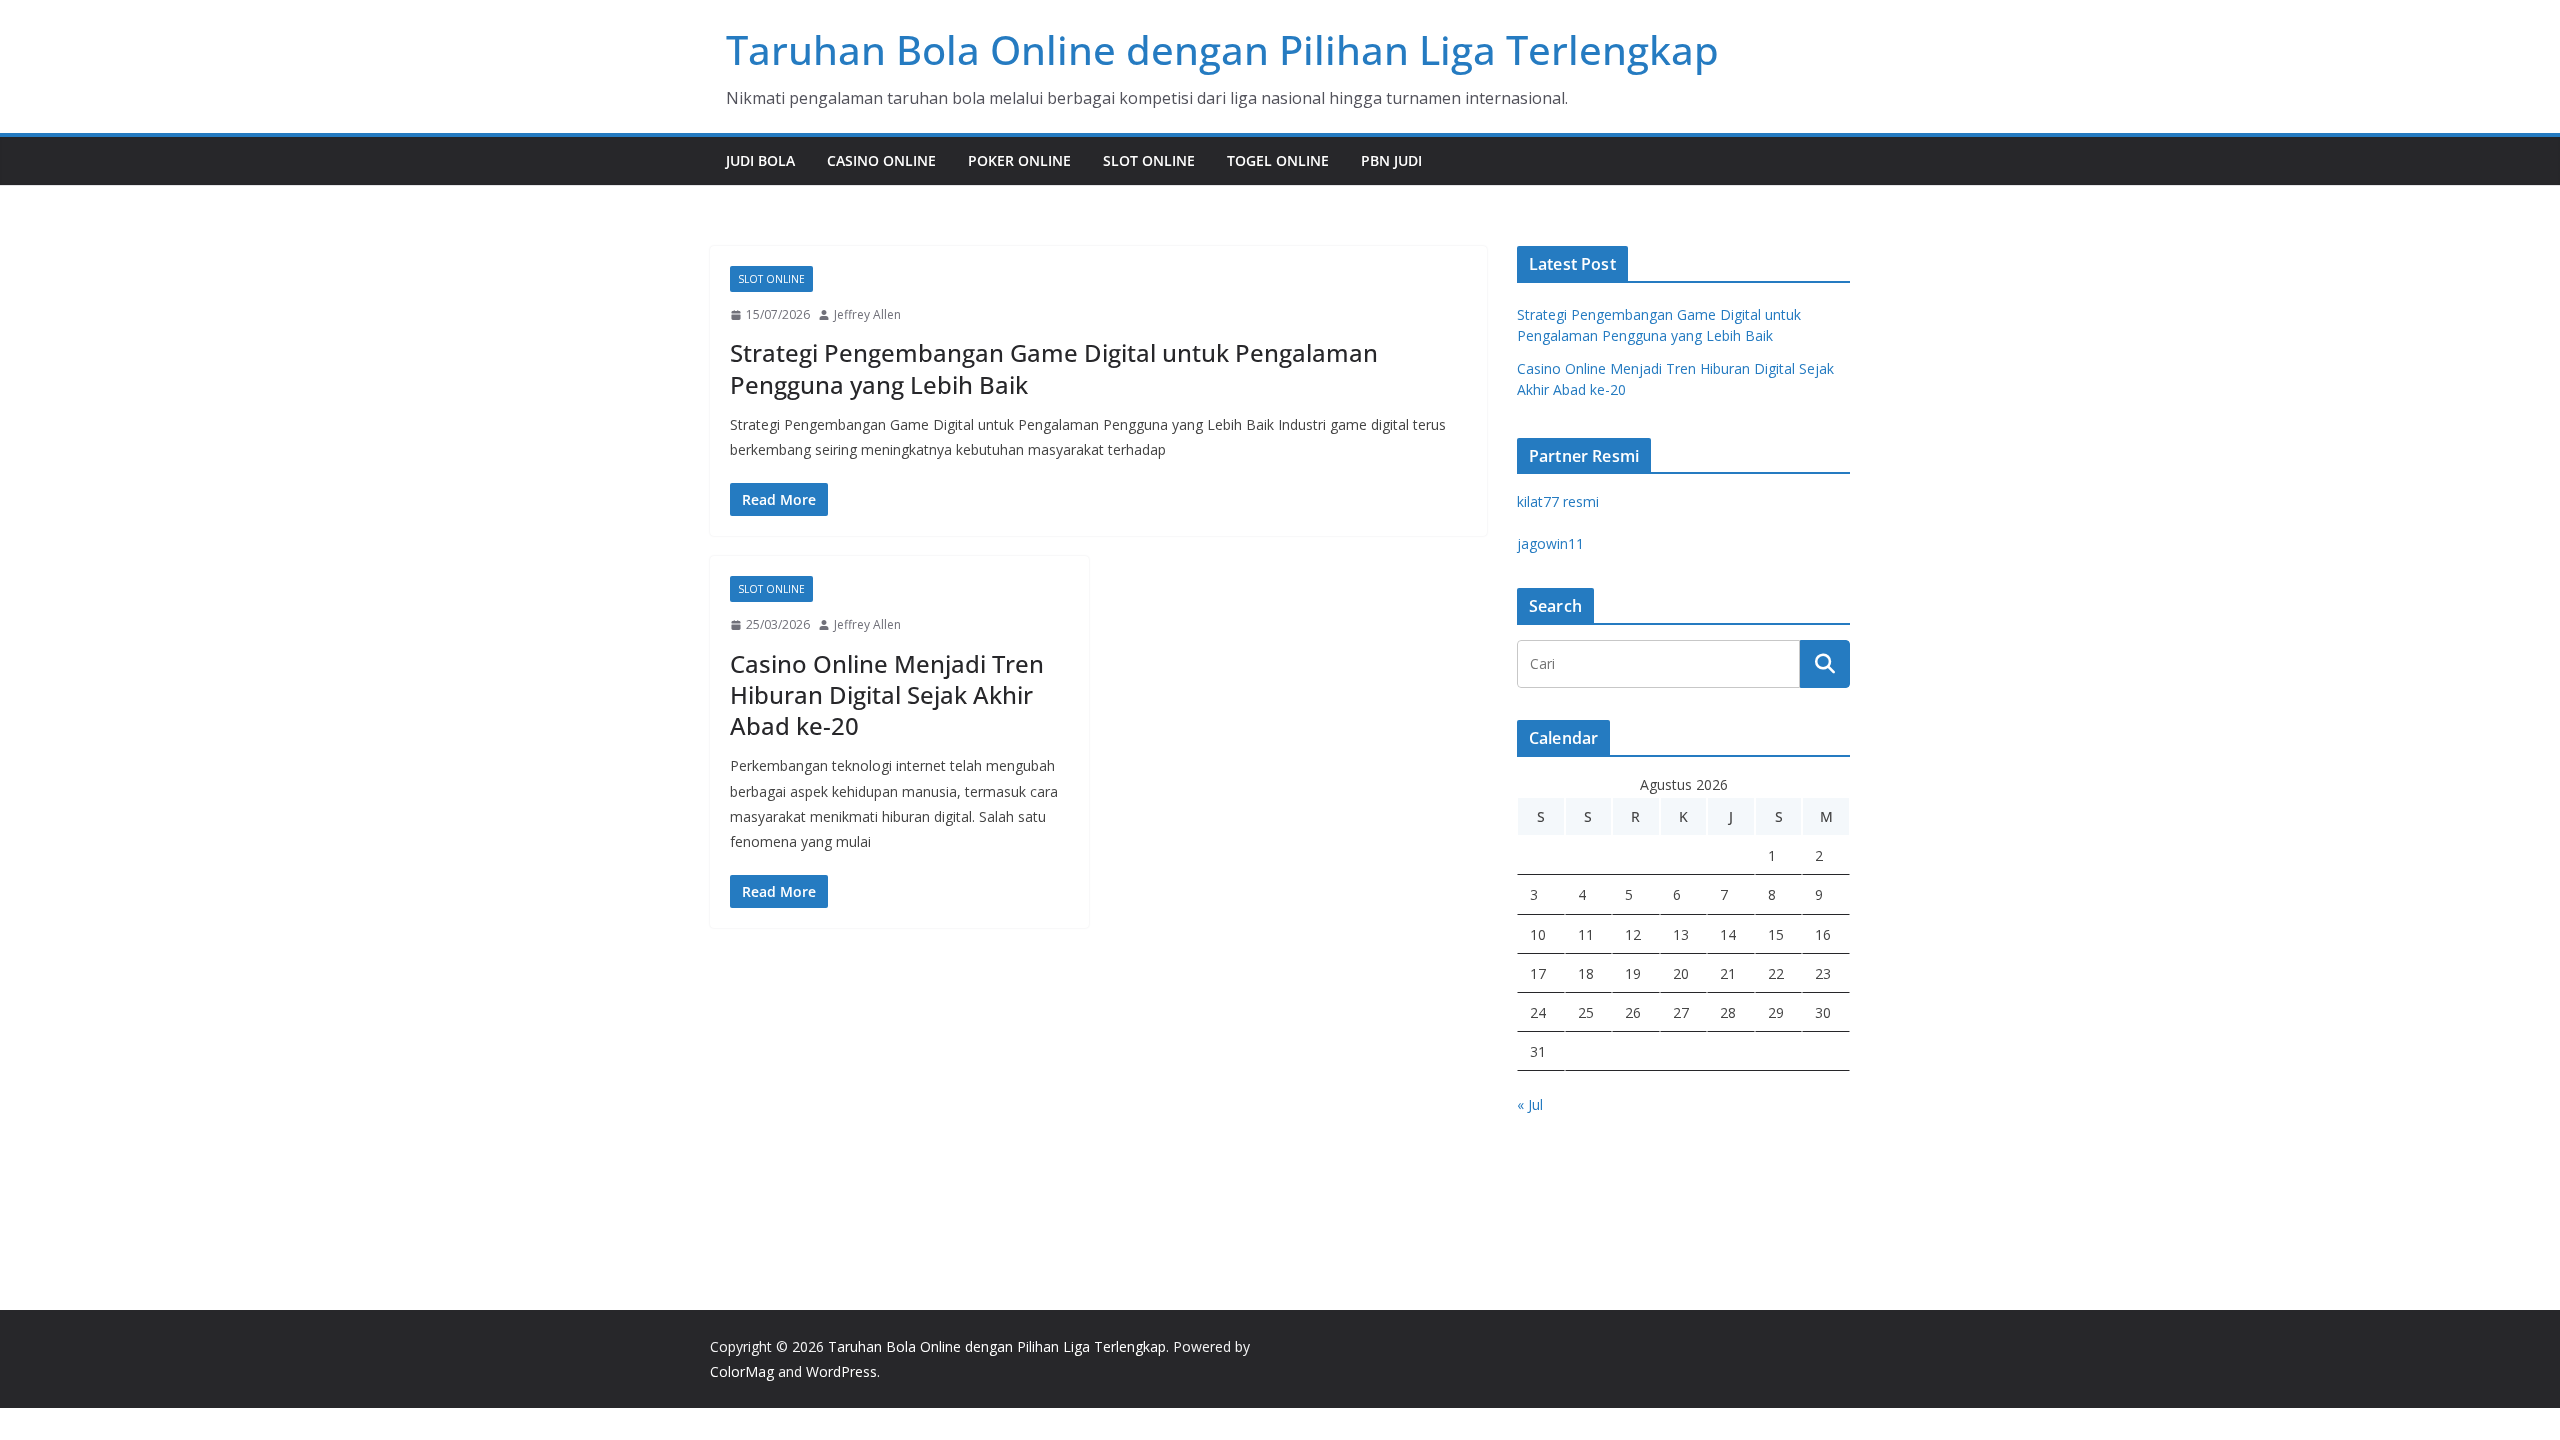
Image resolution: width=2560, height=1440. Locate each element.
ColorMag (742, 1371)
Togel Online (1278, 160)
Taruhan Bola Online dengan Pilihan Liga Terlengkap (1222, 49)
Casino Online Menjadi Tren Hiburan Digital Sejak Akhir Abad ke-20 (887, 694)
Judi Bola (760, 160)
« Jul (1530, 1104)
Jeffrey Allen (867, 314)
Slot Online (1149, 160)
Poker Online (1019, 160)
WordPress (841, 1371)
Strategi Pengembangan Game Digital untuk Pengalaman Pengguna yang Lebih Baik (1054, 368)
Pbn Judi (1391, 160)
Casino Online (881, 160)
